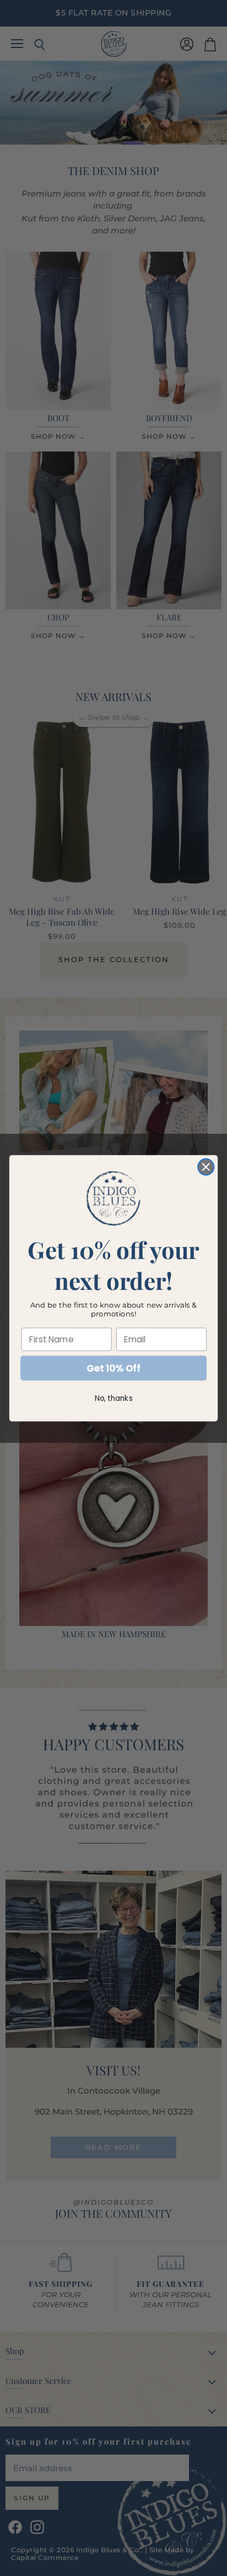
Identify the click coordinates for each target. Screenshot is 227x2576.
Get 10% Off (113, 1368)
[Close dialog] (206, 1167)
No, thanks (114, 1398)
